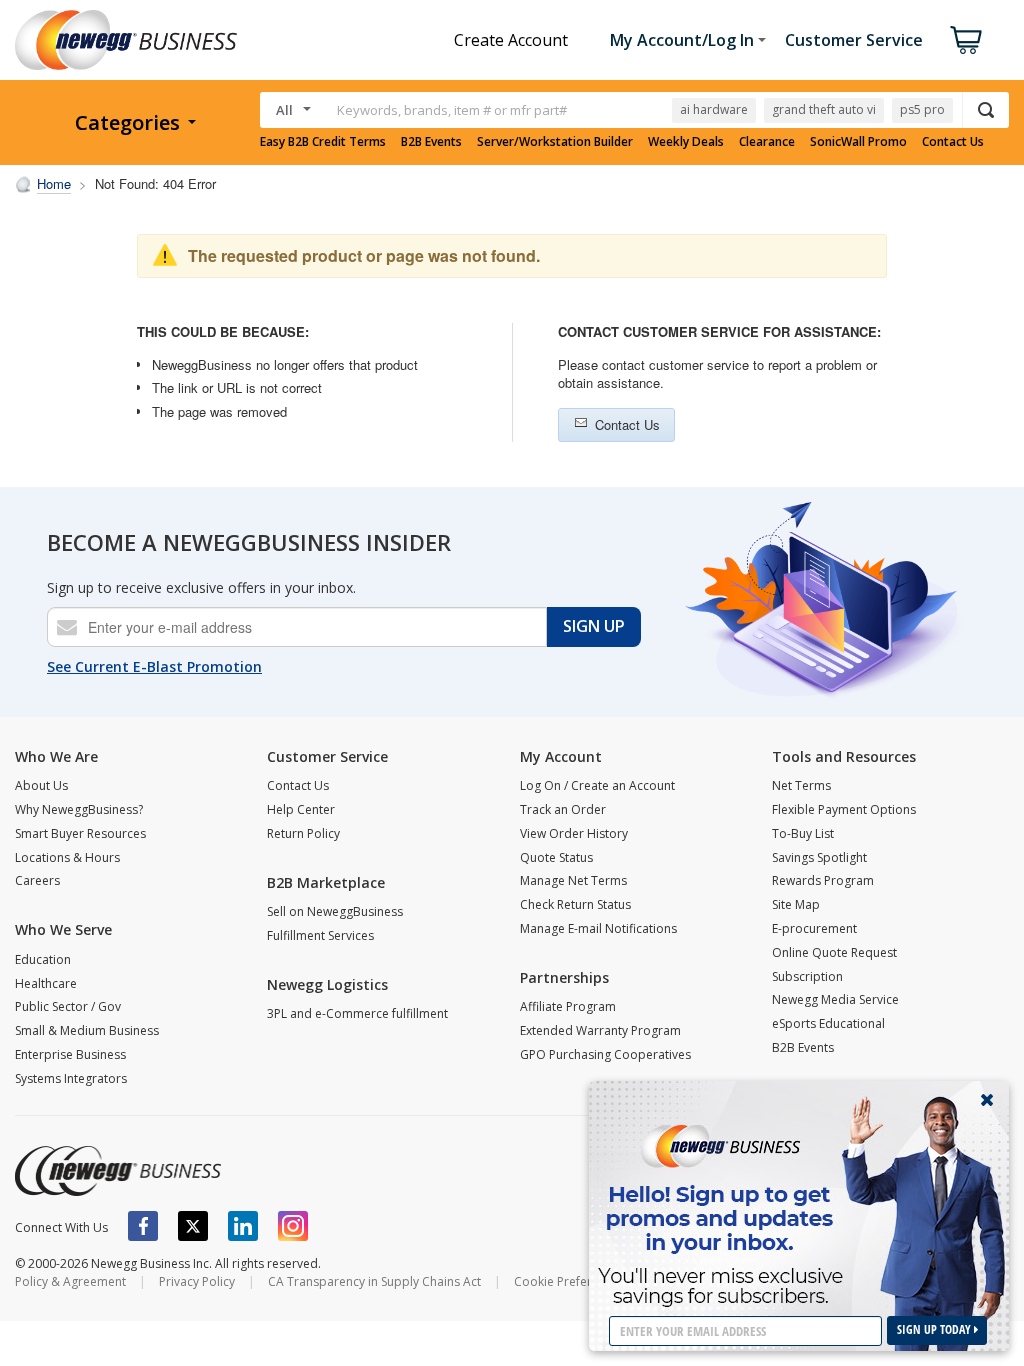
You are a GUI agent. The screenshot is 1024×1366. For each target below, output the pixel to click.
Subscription (807, 976)
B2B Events (431, 142)
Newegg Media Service (835, 999)
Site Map (796, 904)
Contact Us (953, 142)
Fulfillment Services (320, 935)
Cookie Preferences (569, 1281)
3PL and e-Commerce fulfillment (357, 1013)
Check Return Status (575, 904)
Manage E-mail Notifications (598, 928)
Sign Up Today (935, 1329)
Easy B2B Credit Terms (323, 142)
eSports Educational (828, 1023)
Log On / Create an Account (597, 785)
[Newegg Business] (118, 1171)
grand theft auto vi (824, 109)
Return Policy (303, 833)
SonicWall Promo (858, 142)
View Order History (574, 833)
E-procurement (814, 928)
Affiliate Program (568, 1006)
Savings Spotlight (819, 857)
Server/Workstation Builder (555, 142)
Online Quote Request (834, 952)
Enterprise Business (70, 1054)
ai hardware (714, 109)
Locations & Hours (67, 857)
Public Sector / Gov (68, 1006)
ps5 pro (922, 109)
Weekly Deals (686, 142)
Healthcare (46, 983)
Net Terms (801, 785)
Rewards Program (823, 880)
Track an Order (563, 809)
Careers (37, 880)
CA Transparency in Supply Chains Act (374, 1281)
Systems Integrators (71, 1078)
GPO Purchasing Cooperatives (605, 1054)
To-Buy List (803, 833)
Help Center (301, 809)
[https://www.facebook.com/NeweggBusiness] (143, 1226)
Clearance (767, 142)
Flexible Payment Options (844, 809)
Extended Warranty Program (600, 1030)
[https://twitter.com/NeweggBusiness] (193, 1226)
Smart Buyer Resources (80, 833)
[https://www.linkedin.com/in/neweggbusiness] (243, 1226)
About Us (41, 785)
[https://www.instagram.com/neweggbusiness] (293, 1226)
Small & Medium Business (87, 1030)
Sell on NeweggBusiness (335, 911)
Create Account (511, 40)
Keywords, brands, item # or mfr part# (452, 110)
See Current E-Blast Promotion (154, 666)
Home (54, 183)
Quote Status (556, 857)
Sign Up (594, 626)
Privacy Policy (197, 1281)
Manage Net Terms (573, 880)
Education (43, 959)
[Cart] (966, 40)
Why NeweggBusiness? (79, 809)
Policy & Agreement (70, 1281)
